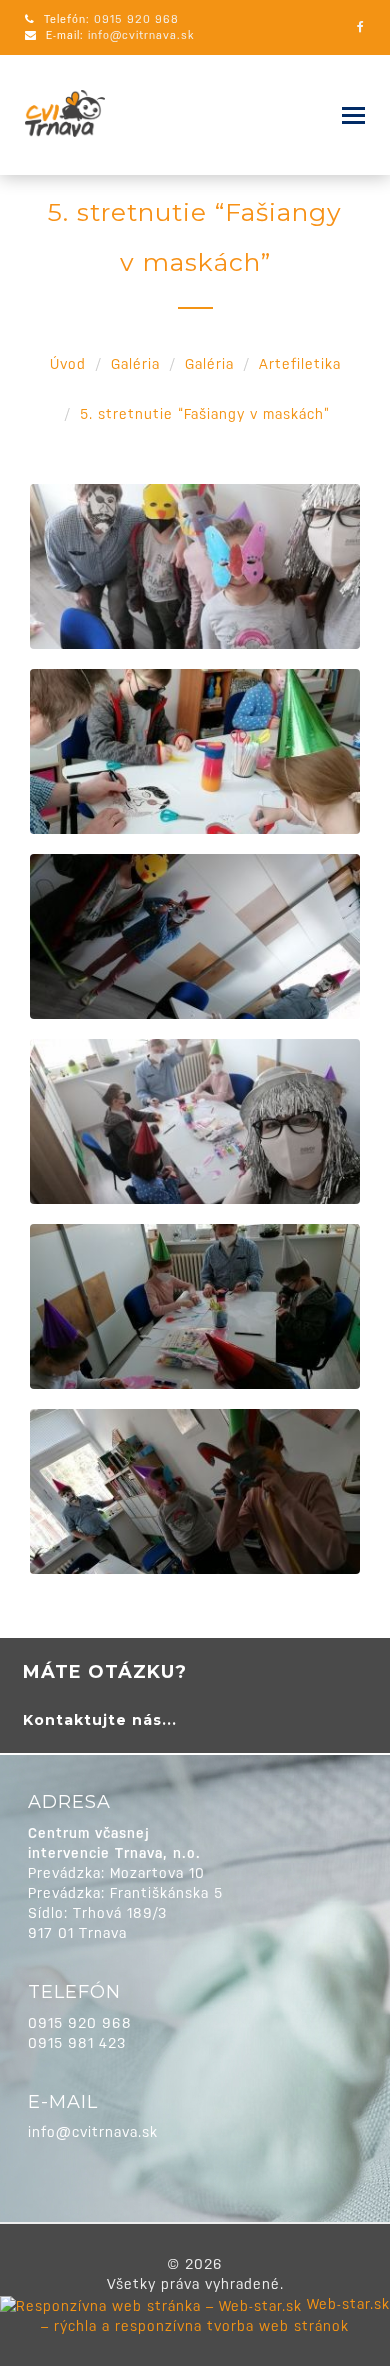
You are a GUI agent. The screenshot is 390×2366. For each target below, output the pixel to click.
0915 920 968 (136, 19)
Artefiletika (300, 364)
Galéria (135, 364)
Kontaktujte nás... (100, 1720)
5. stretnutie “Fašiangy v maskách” (205, 414)
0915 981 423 (77, 2043)
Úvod (68, 364)
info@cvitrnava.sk (141, 35)
